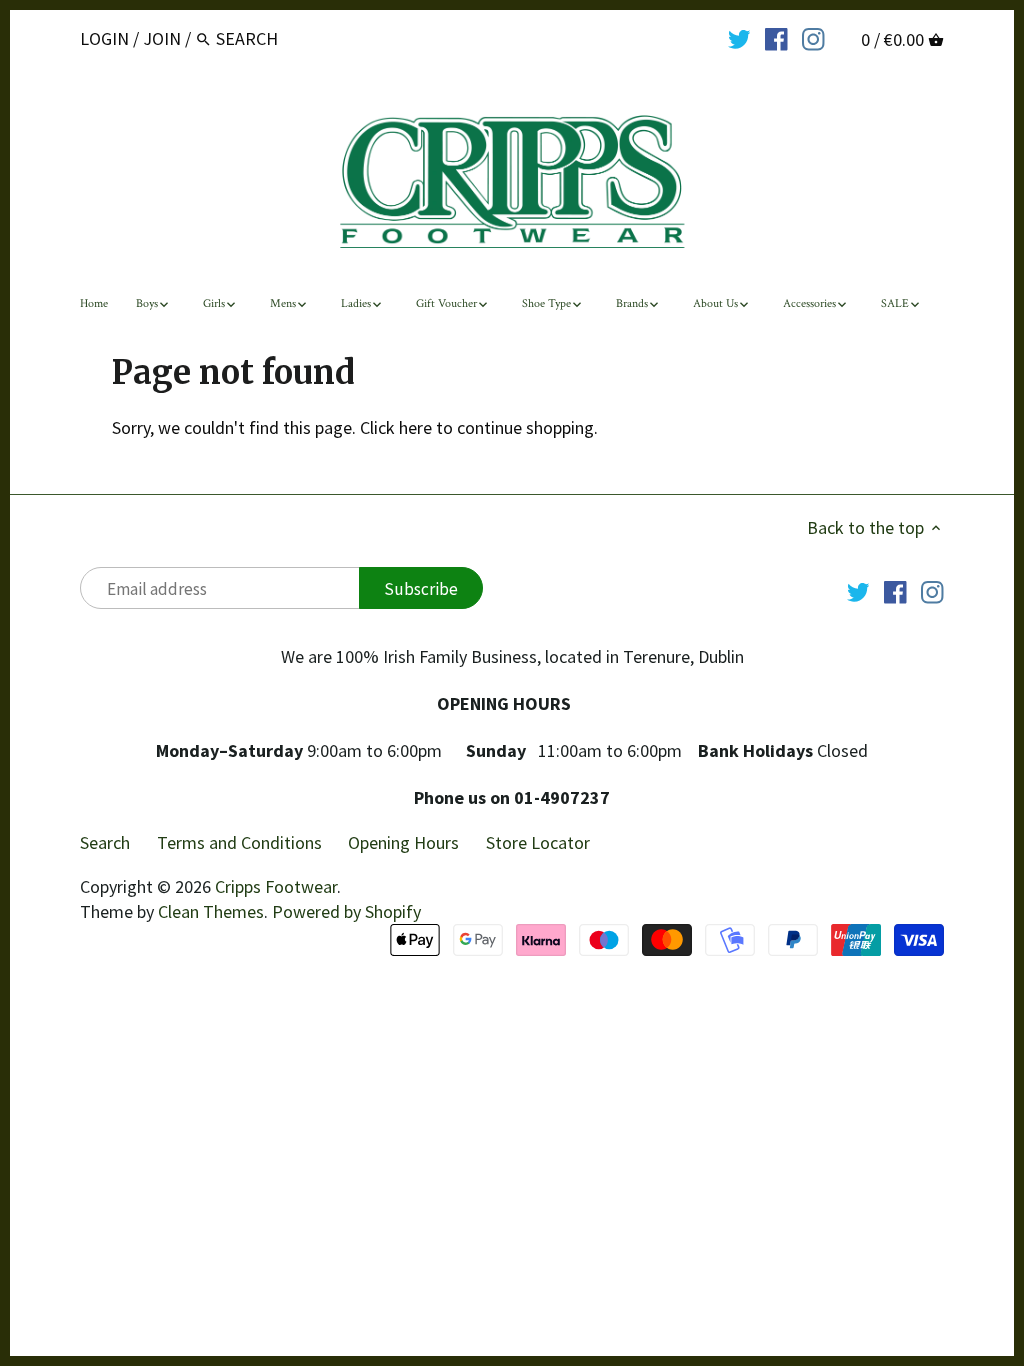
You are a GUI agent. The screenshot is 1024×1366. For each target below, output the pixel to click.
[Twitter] (739, 38)
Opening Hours (403, 842)
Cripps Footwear (276, 886)
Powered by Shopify (346, 911)
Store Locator (538, 842)
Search (105, 842)
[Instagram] (813, 38)
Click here (396, 427)
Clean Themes (211, 911)
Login (104, 38)
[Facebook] (776, 38)
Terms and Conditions (239, 842)
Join (162, 38)
